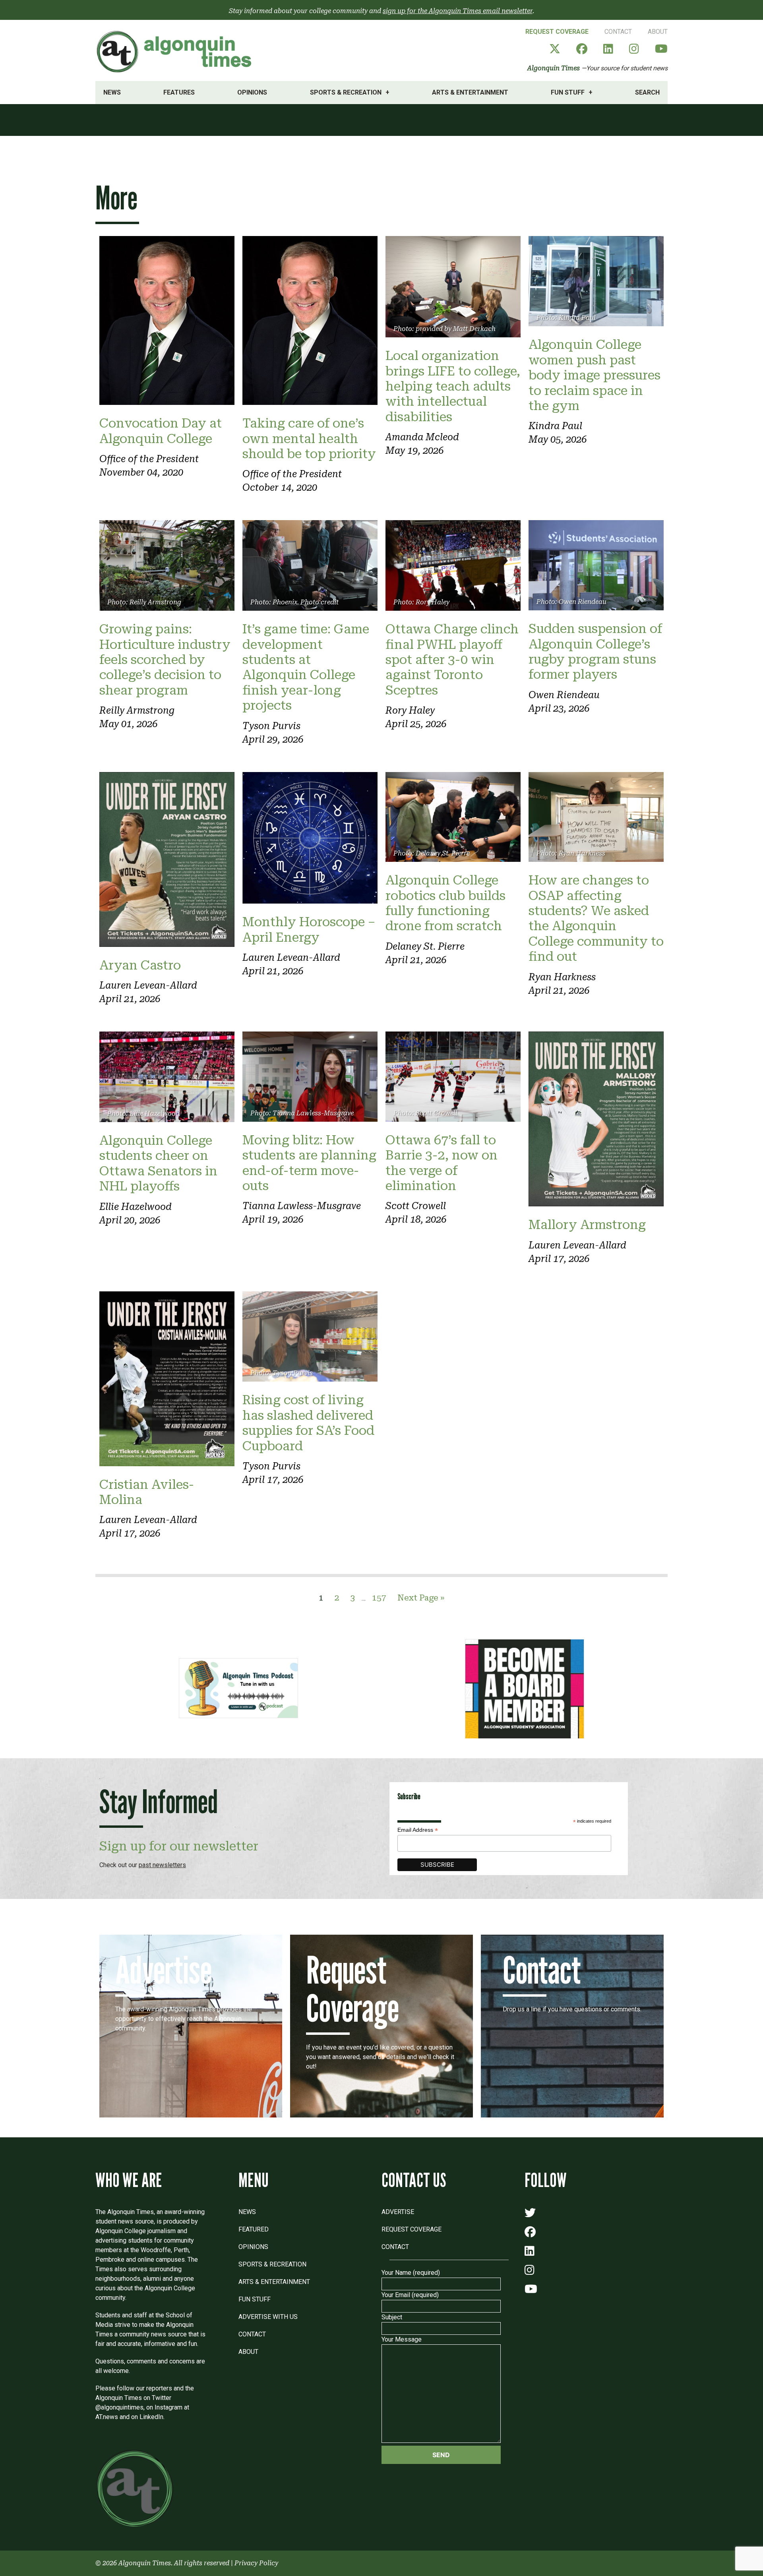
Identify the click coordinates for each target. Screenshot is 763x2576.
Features (179, 92)
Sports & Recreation (346, 92)
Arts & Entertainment (470, 92)
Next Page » (421, 1598)
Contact (618, 32)
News (112, 92)
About (658, 32)
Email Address (418, 1830)
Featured (254, 2229)
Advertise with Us (268, 2317)
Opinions (252, 92)
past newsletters (162, 1865)
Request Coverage (557, 32)
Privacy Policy (256, 2563)
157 (379, 1598)
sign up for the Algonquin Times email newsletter (458, 11)
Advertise (398, 2212)
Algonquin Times (554, 68)
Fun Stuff (568, 92)
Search (647, 92)
